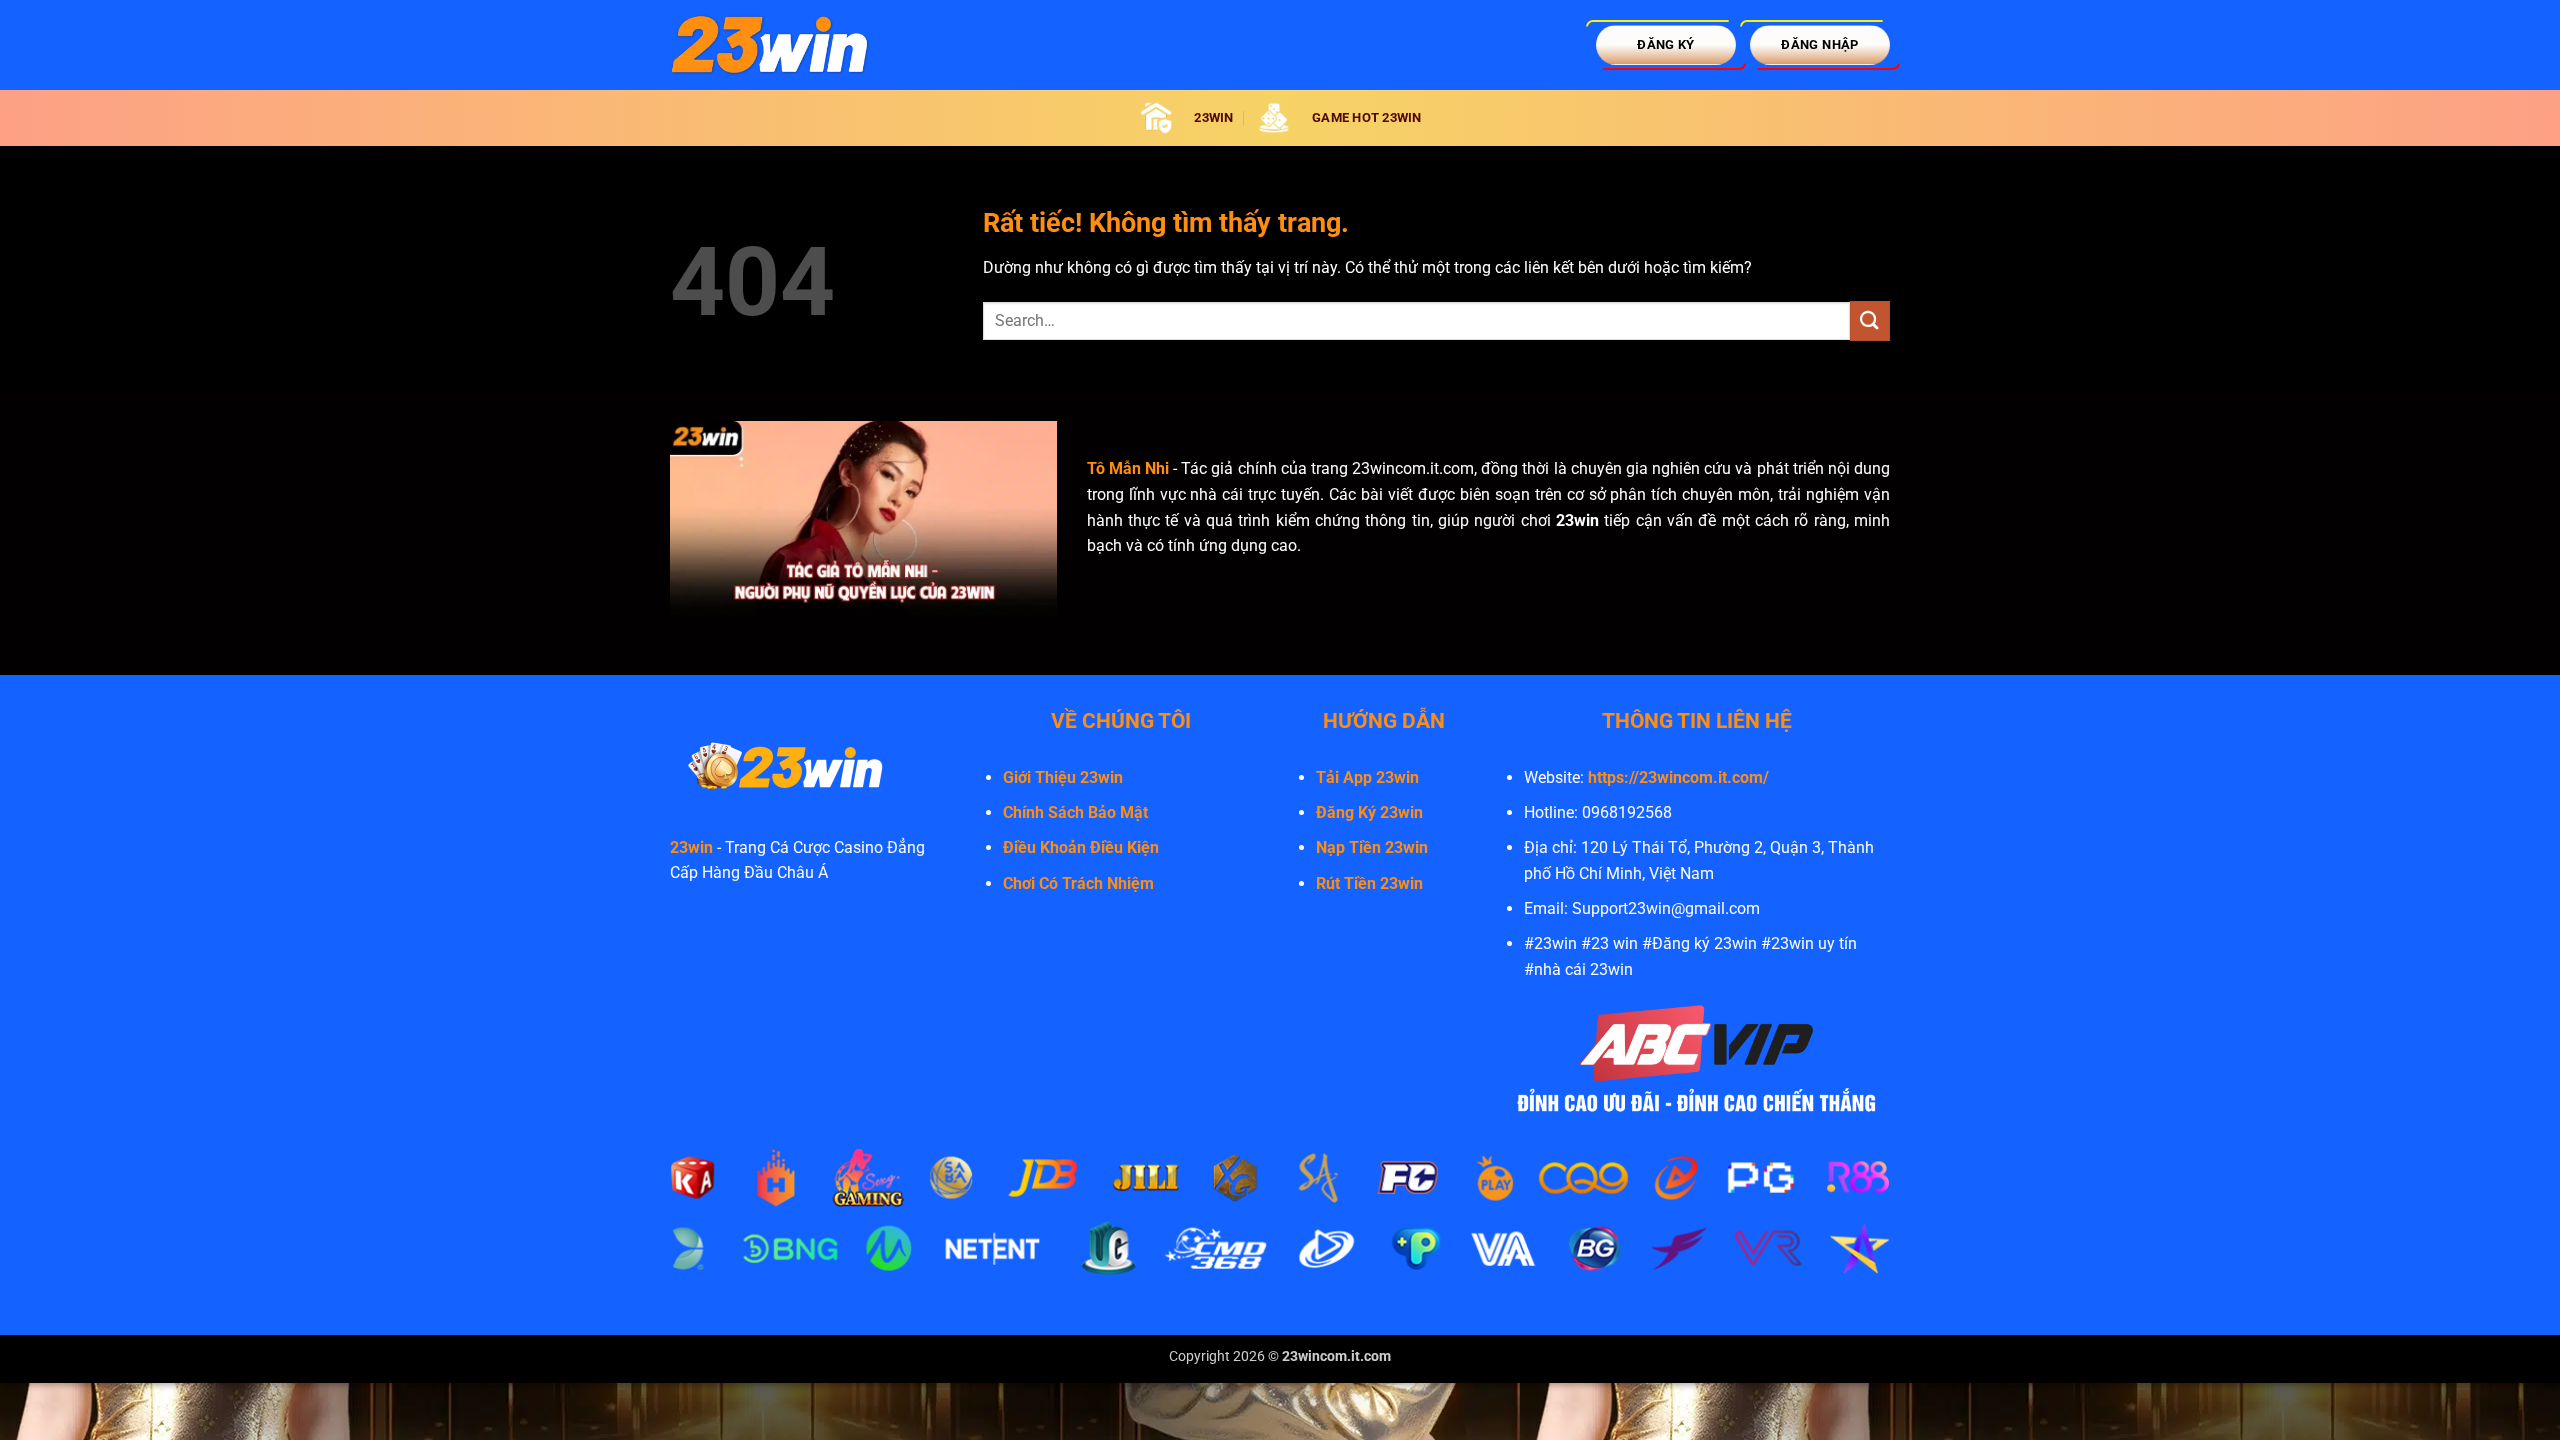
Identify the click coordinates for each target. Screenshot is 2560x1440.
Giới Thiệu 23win (1063, 777)
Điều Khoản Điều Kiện (1081, 847)
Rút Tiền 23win (1369, 883)
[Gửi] (1870, 320)
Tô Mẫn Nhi (1128, 468)
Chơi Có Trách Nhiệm (1078, 883)
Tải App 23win (1367, 777)
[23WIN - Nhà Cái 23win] (770, 44)
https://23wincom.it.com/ (1678, 777)
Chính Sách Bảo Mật (1075, 812)
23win (691, 847)
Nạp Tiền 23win (1372, 847)
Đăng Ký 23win (1369, 812)
